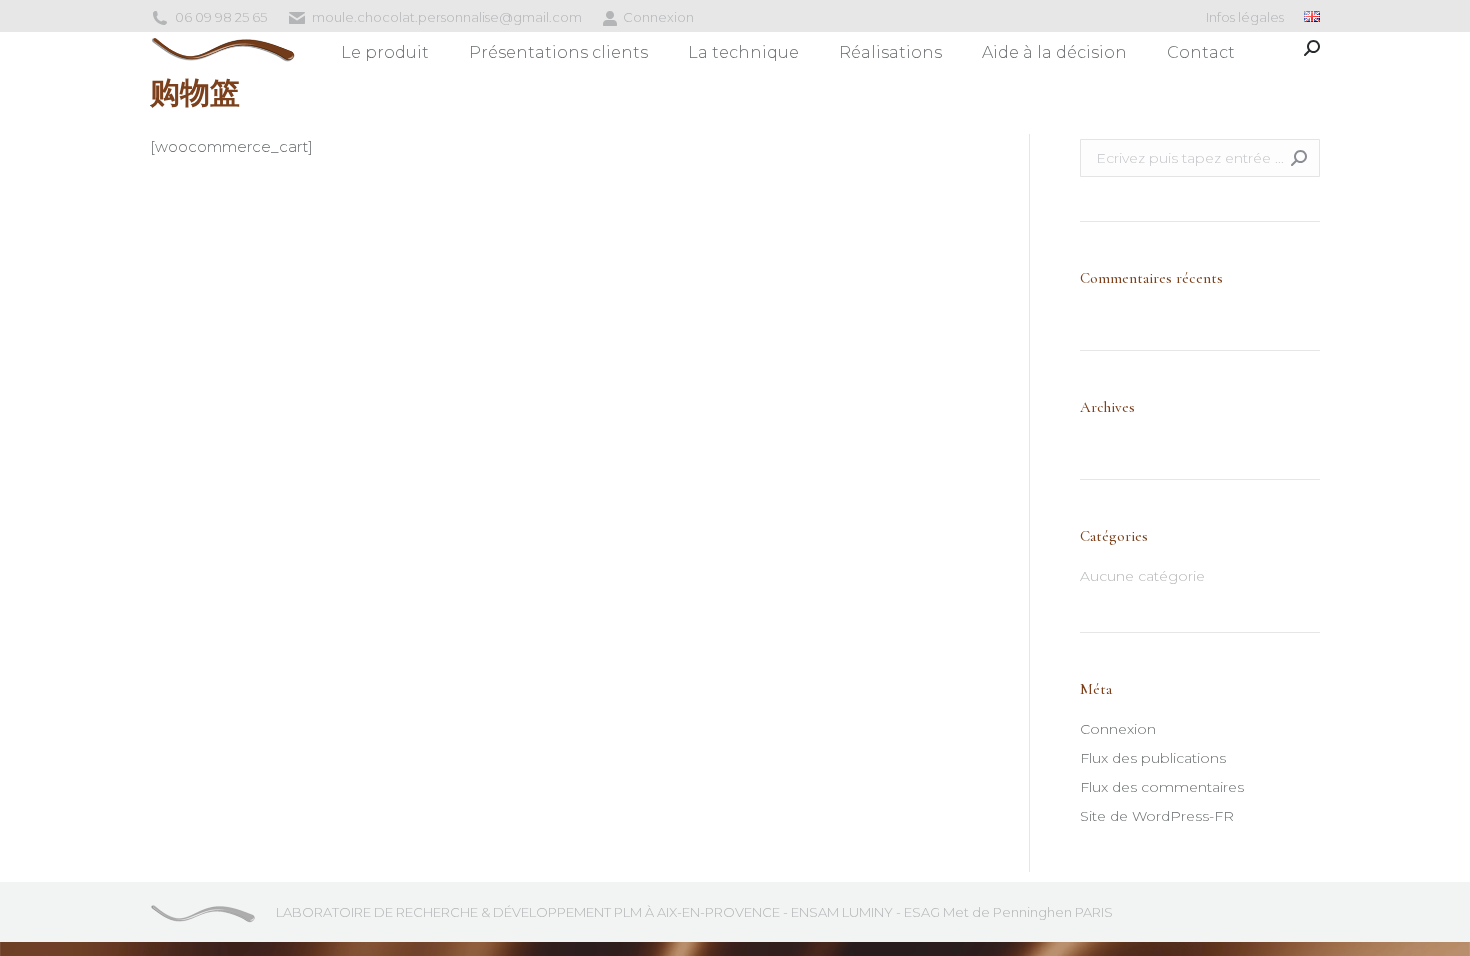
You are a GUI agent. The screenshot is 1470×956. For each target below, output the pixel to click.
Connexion (658, 17)
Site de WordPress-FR (1157, 816)
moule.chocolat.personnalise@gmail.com (447, 17)
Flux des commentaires (1162, 787)
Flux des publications (1153, 758)
